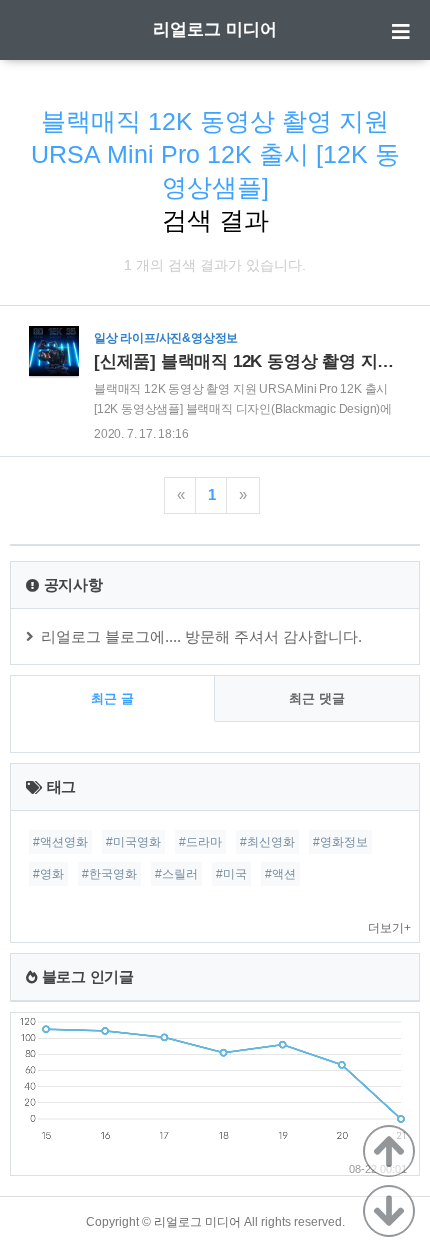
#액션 (280, 874)
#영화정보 (340, 842)
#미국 (231, 874)
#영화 (48, 874)
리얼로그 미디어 (215, 29)
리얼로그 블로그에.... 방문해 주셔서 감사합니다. (201, 636)
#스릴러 (176, 874)
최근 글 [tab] (112, 698)
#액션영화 (60, 842)
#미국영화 (133, 842)
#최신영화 (267, 842)
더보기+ (389, 928)
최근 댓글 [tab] (317, 698)
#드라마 (200, 842)
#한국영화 (109, 874)
